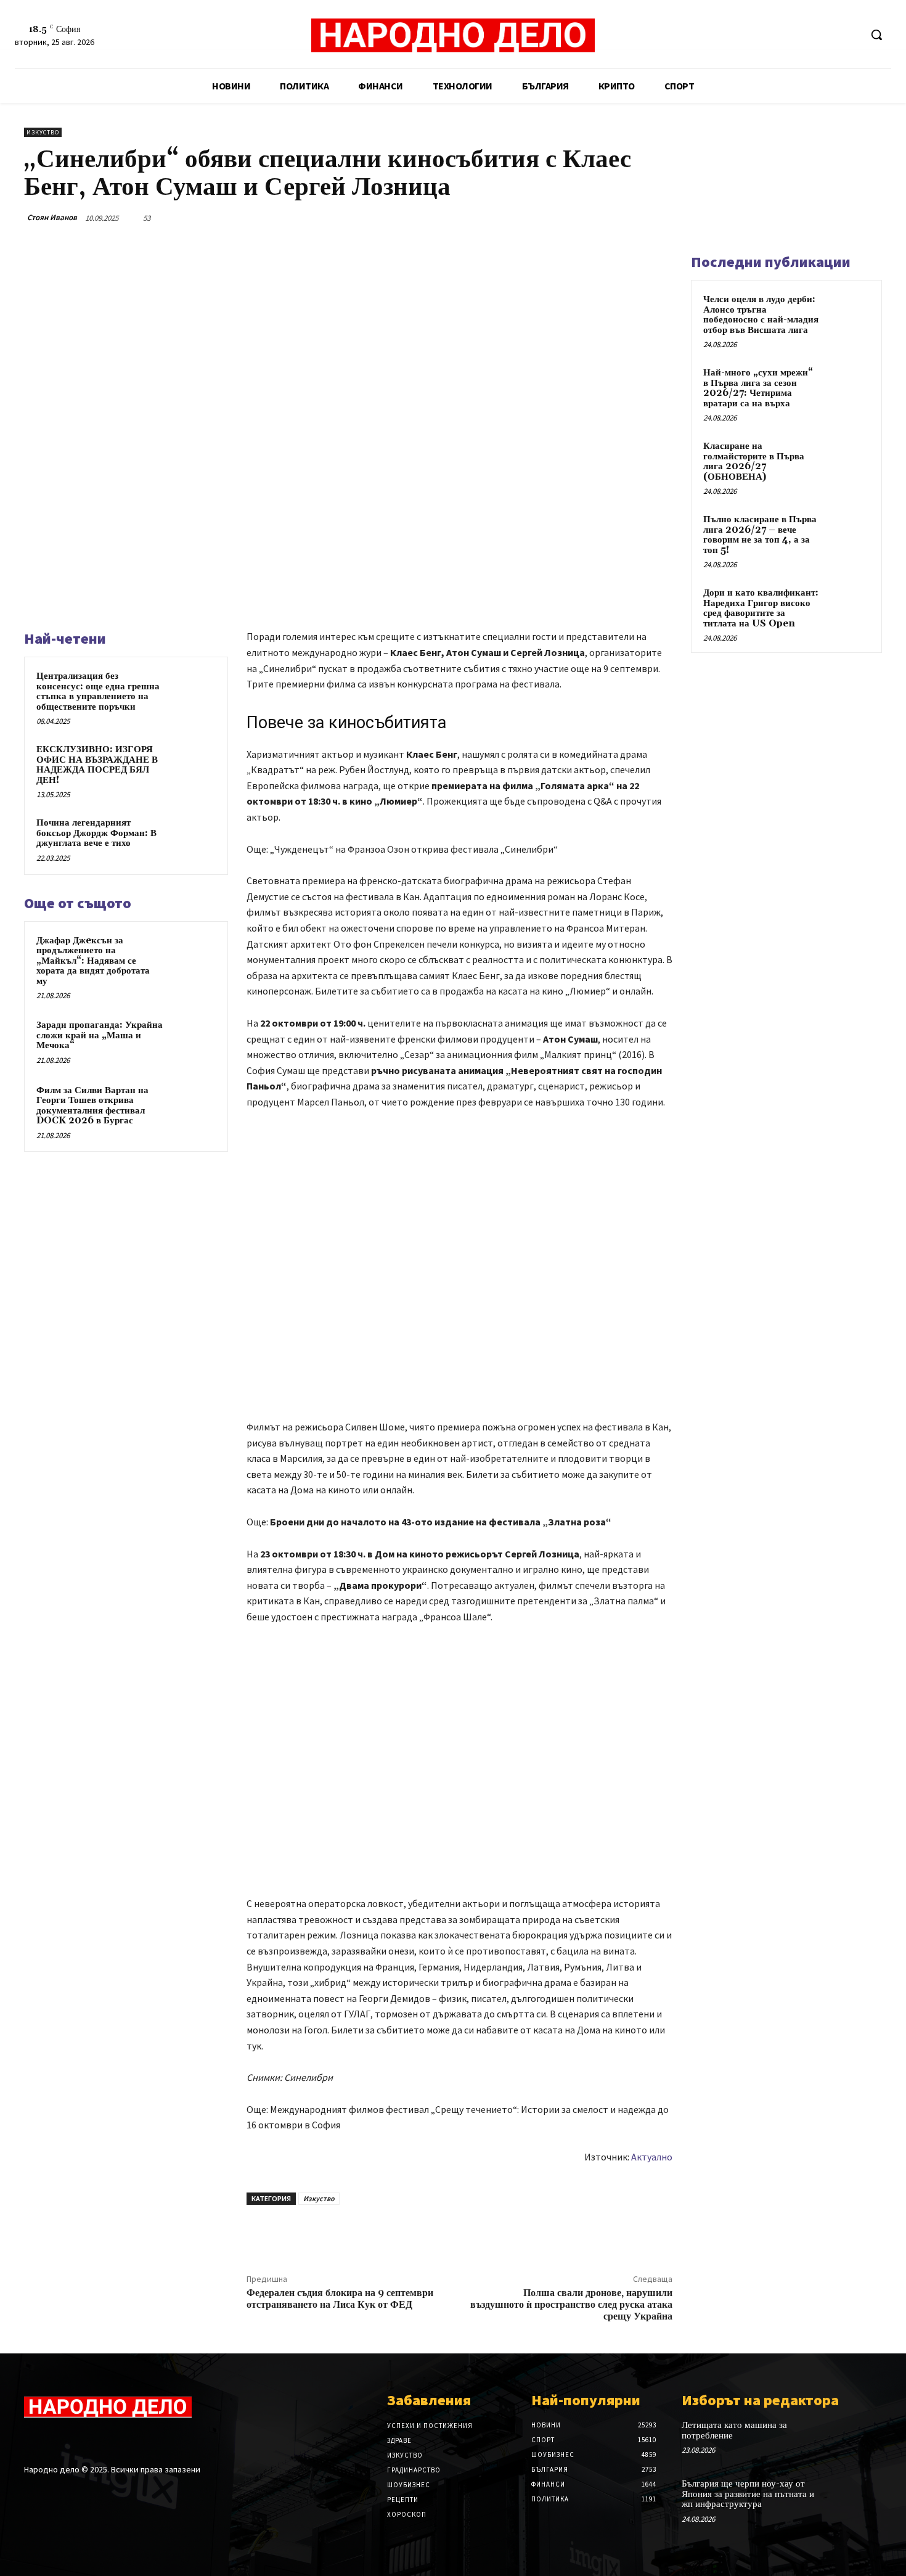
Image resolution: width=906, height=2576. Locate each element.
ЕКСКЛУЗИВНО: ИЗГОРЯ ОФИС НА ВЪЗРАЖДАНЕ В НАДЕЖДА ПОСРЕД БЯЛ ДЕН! (97, 765)
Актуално (652, 2157)
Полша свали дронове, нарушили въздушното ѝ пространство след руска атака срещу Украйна (571, 2305)
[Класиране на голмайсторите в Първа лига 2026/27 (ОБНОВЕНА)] (848, 461)
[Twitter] (827, 35)
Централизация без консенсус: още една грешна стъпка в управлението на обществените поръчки (98, 691)
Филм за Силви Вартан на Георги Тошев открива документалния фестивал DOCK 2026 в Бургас (92, 1106)
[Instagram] (53, 2441)
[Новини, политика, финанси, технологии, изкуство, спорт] (453, 36)
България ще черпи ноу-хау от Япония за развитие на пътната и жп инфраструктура (748, 2494)
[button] (876, 35)
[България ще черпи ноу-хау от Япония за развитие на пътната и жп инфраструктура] (862, 2497)
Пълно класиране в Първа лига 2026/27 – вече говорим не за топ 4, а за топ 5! (760, 535)
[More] (659, 218)
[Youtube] (850, 35)
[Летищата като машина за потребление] (862, 2438)
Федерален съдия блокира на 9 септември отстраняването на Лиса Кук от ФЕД (340, 2299)
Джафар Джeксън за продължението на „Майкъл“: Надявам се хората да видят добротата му (93, 961)
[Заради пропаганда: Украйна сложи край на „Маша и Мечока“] (192, 1041)
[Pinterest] (602, 218)
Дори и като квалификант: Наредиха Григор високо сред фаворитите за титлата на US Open (761, 608)
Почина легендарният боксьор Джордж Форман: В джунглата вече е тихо (96, 833)
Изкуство (43, 132)
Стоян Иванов (52, 217)
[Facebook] (804, 35)
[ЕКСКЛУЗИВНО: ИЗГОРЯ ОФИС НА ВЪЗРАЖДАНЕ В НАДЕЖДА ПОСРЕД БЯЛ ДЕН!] (192, 766)
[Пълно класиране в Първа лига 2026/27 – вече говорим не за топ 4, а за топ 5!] (848, 534)
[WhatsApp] (631, 218)
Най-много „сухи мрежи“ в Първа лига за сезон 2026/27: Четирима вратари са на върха (758, 388)
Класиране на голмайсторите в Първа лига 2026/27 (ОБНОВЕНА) (754, 461)
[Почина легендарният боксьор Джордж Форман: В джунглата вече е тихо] (192, 839)
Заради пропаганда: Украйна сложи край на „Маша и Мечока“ (100, 1035)
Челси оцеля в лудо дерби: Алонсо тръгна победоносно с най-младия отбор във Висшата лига (761, 315)
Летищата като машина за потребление (734, 2430)
